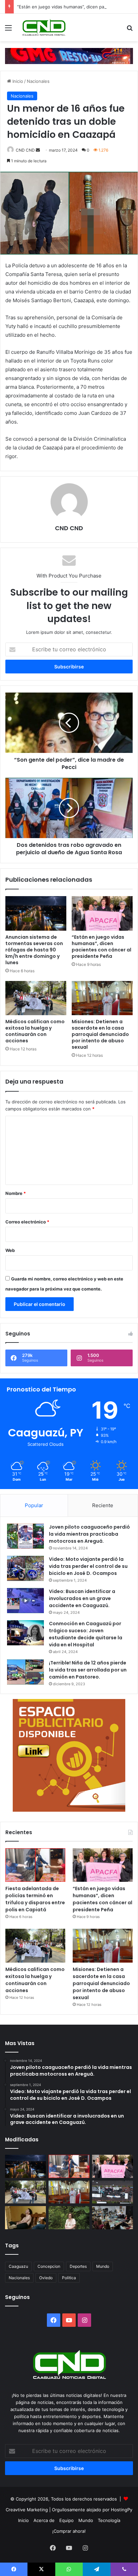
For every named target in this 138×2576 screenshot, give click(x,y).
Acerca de (44, 2520)
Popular (34, 1505)
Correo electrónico (27, 1222)
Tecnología (109, 2520)
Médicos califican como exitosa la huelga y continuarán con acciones (35, 1031)
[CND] (44, 28)
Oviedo (46, 2278)
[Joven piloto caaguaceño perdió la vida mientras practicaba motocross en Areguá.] (25, 1536)
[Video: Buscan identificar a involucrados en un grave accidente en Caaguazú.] (25, 1601)
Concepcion (49, 2266)
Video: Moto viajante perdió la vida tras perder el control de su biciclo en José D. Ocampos (88, 1566)
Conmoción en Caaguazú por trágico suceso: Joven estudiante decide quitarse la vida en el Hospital (86, 1634)
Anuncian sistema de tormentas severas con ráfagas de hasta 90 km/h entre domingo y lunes (34, 950)
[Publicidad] (69, 55)
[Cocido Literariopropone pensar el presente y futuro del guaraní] (113, 2218)
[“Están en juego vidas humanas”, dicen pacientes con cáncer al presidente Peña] (102, 913)
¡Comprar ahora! (69, 2531)
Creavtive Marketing (27, 2510)
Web (10, 1250)
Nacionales (38, 81)
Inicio (17, 81)
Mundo (103, 2266)
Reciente (103, 1505)
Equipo (66, 2520)
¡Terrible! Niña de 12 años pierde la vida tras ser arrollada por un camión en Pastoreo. (88, 1670)
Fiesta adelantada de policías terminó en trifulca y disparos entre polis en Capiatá (35, 1899)
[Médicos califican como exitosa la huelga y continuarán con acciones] (36, 998)
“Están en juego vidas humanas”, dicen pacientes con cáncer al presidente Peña (101, 947)
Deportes (78, 2266)
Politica (69, 2278)
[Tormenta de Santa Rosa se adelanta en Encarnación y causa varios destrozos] (113, 2192)
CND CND (25, 150)
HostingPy (122, 2510)
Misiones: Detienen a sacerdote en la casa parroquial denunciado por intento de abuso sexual (100, 1034)
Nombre (16, 1193)
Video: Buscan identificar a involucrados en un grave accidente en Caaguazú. (82, 1598)
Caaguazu (18, 2266)
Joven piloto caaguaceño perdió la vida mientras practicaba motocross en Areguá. (89, 1534)
